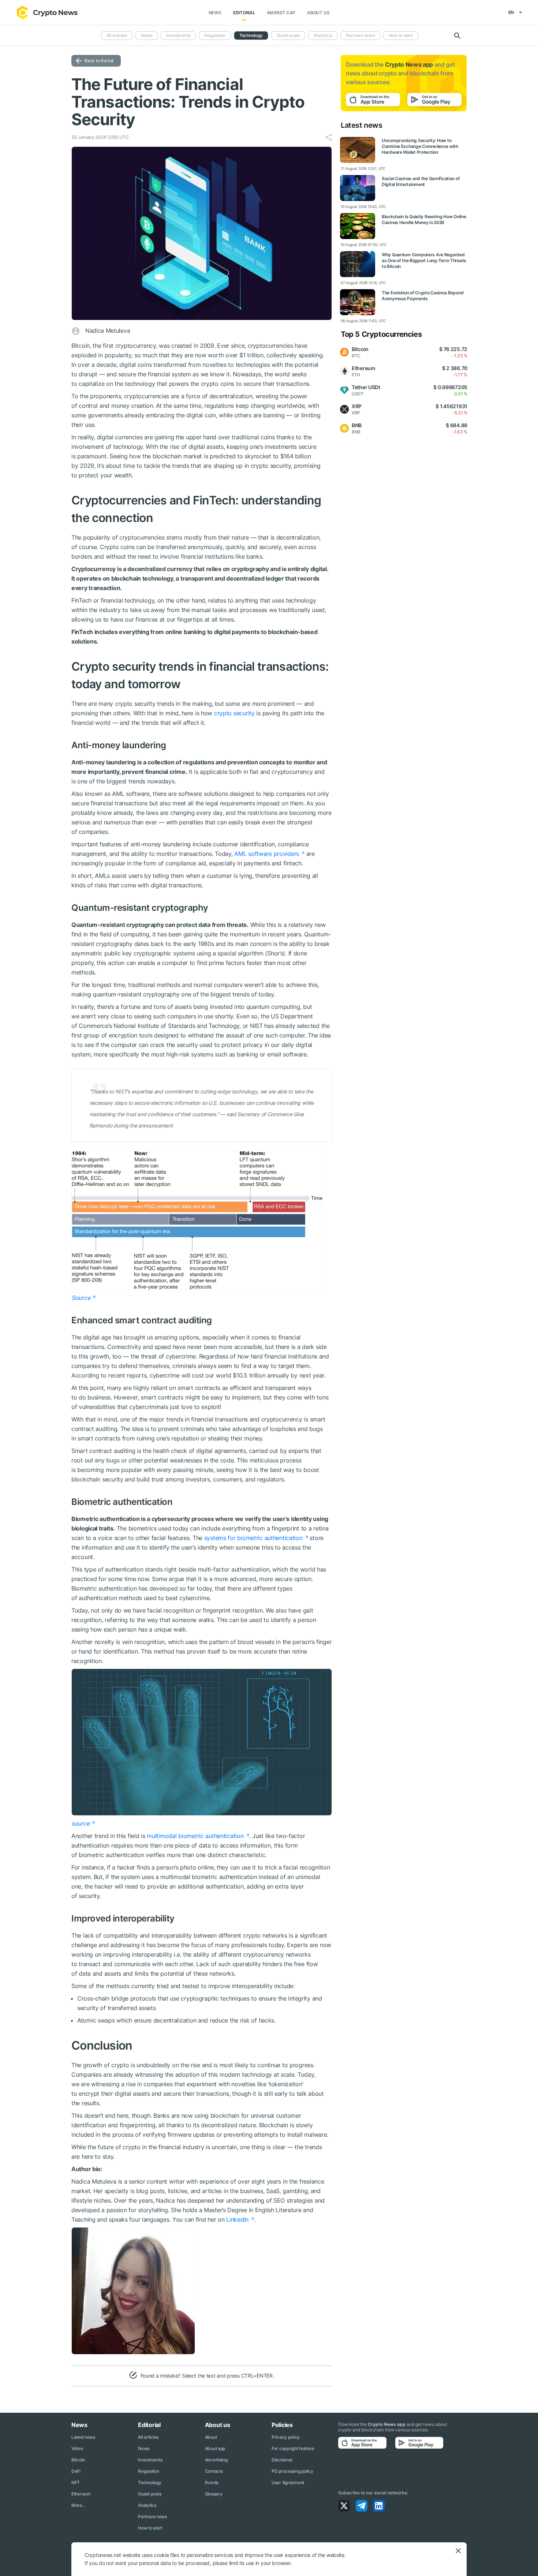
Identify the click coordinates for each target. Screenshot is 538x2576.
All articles (117, 35)
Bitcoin (78, 2460)
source (80, 1823)
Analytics (323, 35)
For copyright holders (293, 2448)
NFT (76, 2482)
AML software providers (267, 854)
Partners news (360, 35)
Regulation (215, 35)
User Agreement (288, 2482)
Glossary (214, 2494)
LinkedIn (237, 2219)
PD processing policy (292, 2471)
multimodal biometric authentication (195, 1836)
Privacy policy (286, 2437)
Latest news (83, 2437)
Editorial (244, 13)
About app (215, 2448)
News (215, 13)
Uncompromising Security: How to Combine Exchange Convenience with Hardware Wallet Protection (420, 146)
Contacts (214, 2471)
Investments (178, 35)
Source (81, 1298)
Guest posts (288, 35)
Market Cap (281, 13)
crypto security (234, 713)
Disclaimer (282, 2460)
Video (77, 2448)
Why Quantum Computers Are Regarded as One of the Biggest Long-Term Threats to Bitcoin (424, 260)
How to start (401, 35)
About (211, 2437)
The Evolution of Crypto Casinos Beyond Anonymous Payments (423, 296)
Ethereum (81, 2494)
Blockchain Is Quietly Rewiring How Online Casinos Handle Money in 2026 (424, 219)
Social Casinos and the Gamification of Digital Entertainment (421, 181)
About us (318, 13)
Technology (251, 35)
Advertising (216, 2460)
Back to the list (99, 61)
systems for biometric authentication (253, 1538)
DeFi (76, 2471)
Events (212, 2482)
